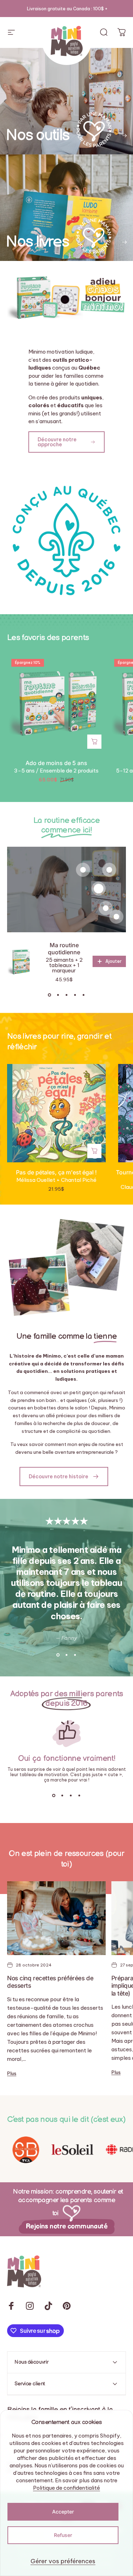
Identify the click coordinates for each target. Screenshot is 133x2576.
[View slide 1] (50, 995)
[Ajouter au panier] (94, 742)
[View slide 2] (58, 995)
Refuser (63, 2535)
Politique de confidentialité (66, 2488)
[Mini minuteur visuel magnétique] (83, 870)
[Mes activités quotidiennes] (116, 917)
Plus (12, 2073)
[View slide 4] (75, 995)
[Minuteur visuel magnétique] (109, 870)
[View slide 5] (84, 995)
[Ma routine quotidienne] (99, 889)
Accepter (63, 2512)
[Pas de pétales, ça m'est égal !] (56, 1113)
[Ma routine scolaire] (106, 908)
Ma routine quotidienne (64, 949)
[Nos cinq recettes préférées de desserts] (56, 1918)
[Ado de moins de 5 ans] (56, 704)
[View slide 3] (67, 995)
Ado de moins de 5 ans (56, 763)
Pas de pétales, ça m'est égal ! (56, 1172)
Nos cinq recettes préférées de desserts (50, 1982)
